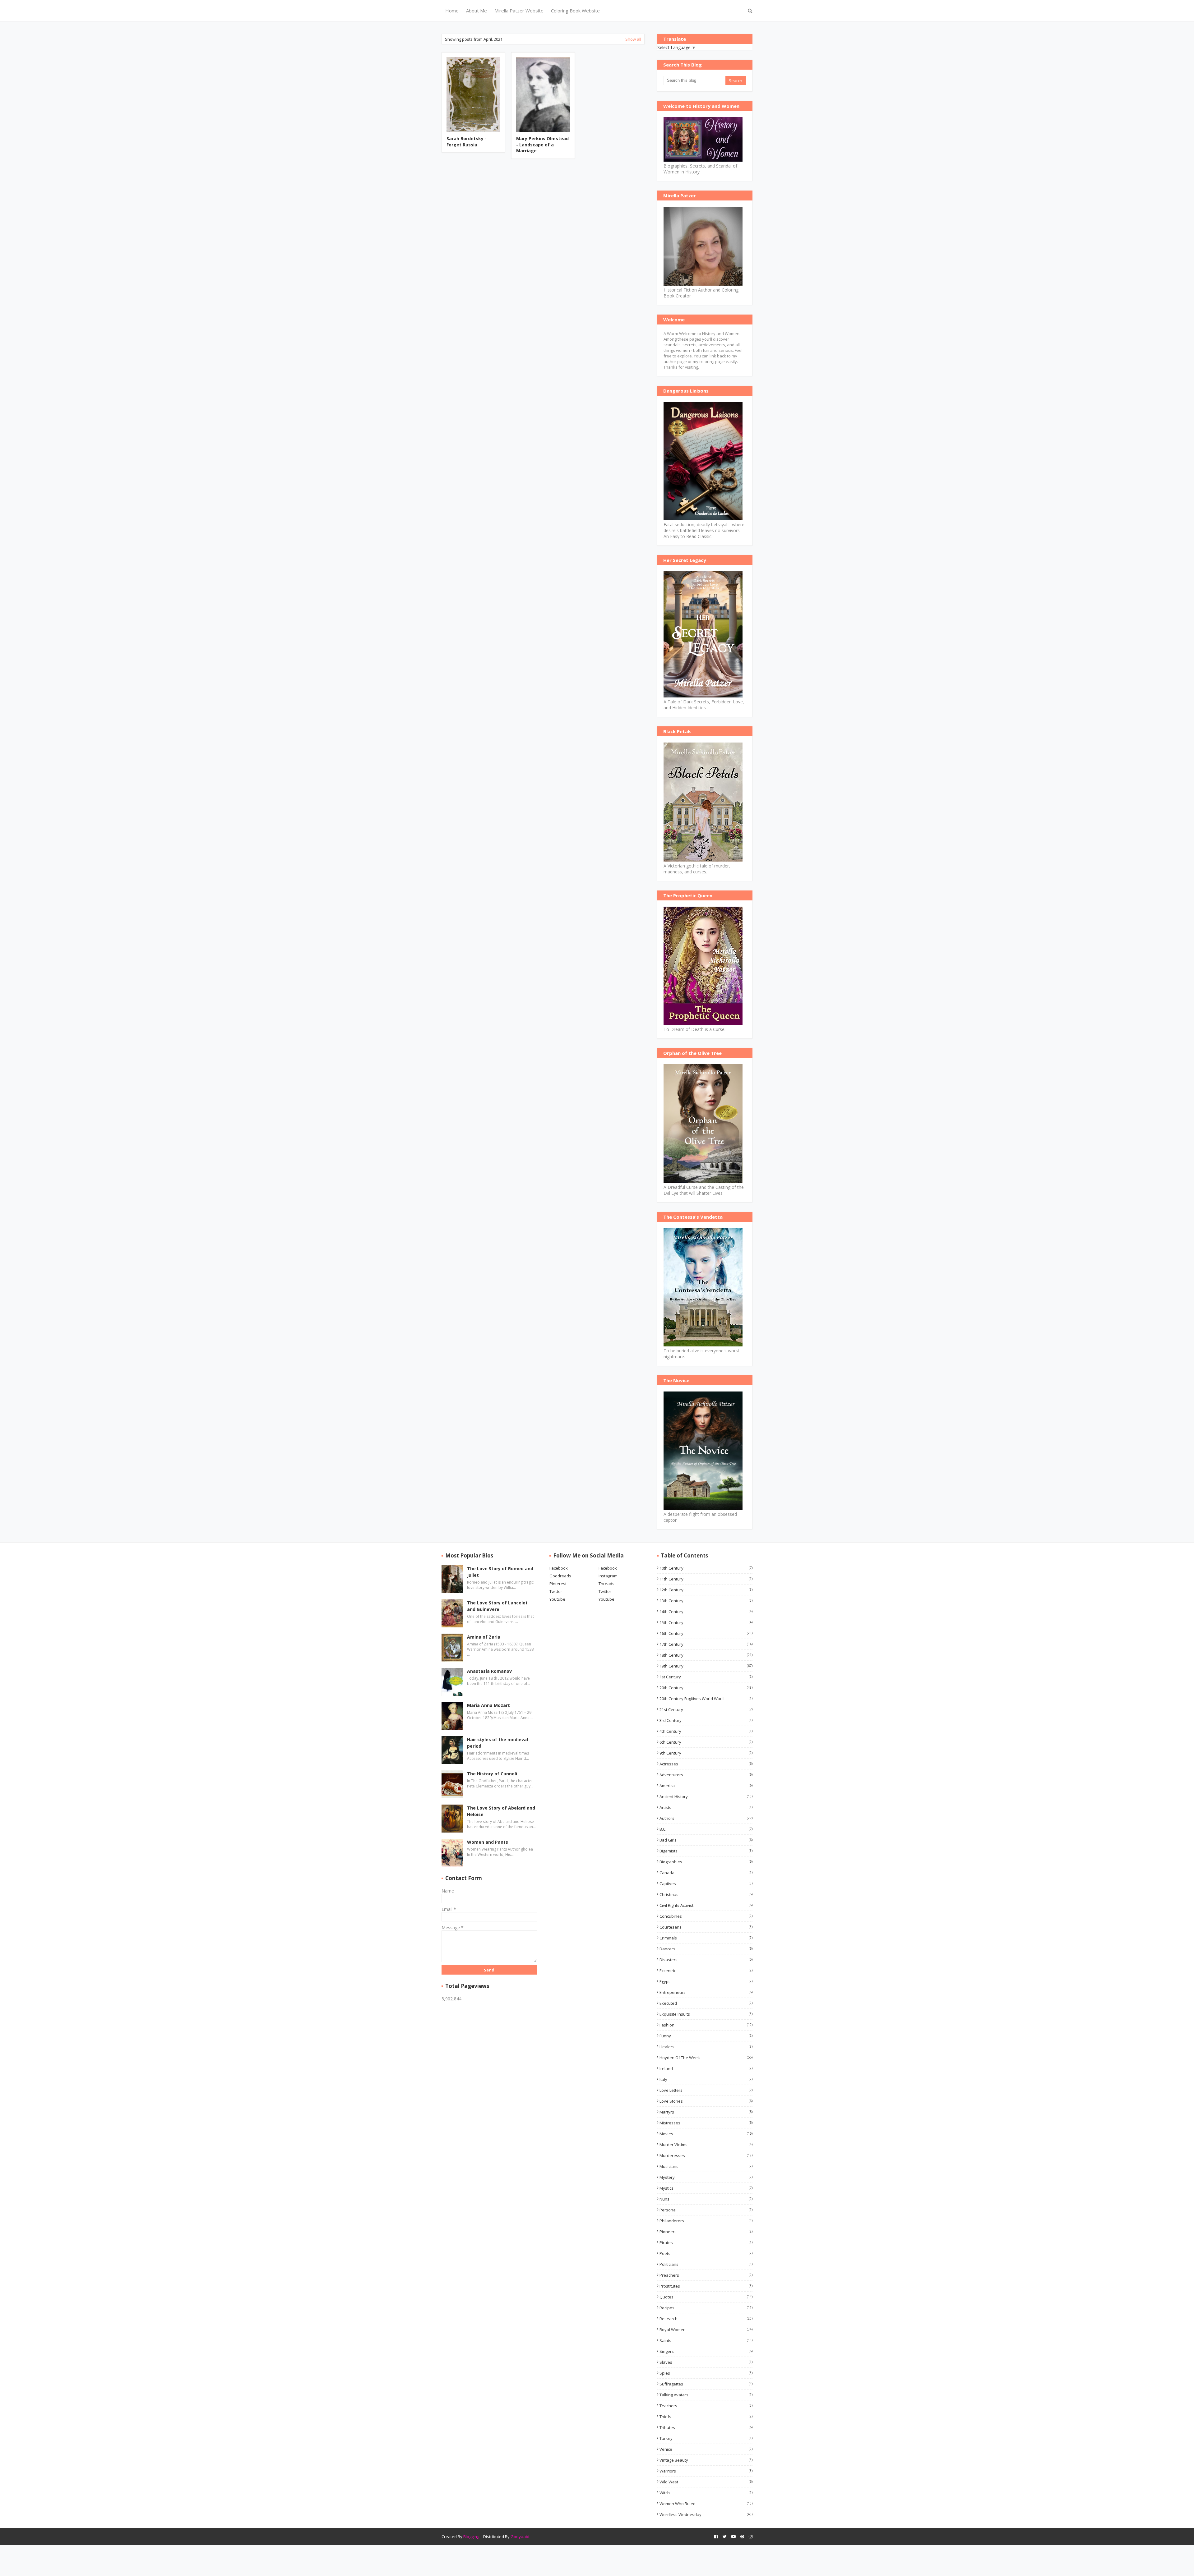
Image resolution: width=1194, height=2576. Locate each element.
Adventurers (706, 1775)
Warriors (706, 2471)
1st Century (706, 1677)
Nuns (706, 2199)
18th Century (706, 1655)
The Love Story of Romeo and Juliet (500, 1572)
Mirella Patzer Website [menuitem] (519, 11)
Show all (633, 39)
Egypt (706, 1981)
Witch (706, 2493)
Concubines (706, 1916)
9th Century (706, 1753)
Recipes (706, 2308)
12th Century (706, 1590)
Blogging (471, 2537)
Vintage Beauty (706, 2460)
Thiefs (706, 2417)
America (706, 1786)
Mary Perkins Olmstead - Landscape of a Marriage (542, 145)
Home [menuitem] (452, 11)
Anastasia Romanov (489, 1671)
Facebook (559, 1568)
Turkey (706, 2438)
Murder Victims (706, 2145)
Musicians (706, 2166)
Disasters (706, 1960)
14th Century (706, 1612)
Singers (706, 2351)
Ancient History (706, 1796)
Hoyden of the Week (706, 2058)
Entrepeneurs (706, 1992)
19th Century (706, 1666)
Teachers (706, 2406)
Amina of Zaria (484, 1637)
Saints (706, 2340)
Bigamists (706, 1851)
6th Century (706, 1742)
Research (706, 2319)
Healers (706, 2047)
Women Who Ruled (706, 2504)
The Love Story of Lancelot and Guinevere (497, 1606)
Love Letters (706, 2090)
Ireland (706, 2068)
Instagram (608, 1576)
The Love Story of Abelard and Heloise (501, 1811)
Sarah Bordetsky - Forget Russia (467, 142)
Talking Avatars (706, 2395)
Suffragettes (706, 2384)
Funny (706, 2036)
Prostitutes (706, 2286)
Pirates (706, 2242)
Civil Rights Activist (706, 1905)
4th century (706, 1731)
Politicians (706, 2264)
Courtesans (706, 1927)
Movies (706, 2134)
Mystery (706, 2177)
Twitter (556, 1591)
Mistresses (706, 2123)
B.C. (706, 1829)
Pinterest (558, 1584)
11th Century (706, 1579)
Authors (706, 1818)
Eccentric (706, 1971)
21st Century (706, 1709)
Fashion (706, 2025)
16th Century (706, 1633)
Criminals (706, 1938)
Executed (706, 2003)
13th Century (706, 1601)
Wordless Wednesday (706, 2514)
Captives (706, 1884)
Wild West (706, 2482)
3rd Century (706, 1720)
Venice (706, 2449)
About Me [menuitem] (477, 11)
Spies (706, 2373)
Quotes (706, 2297)
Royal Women (706, 2330)
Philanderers (706, 2221)
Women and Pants (488, 1842)
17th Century (706, 1644)
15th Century (706, 1622)
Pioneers (706, 2232)
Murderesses (706, 2155)
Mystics (706, 2188)
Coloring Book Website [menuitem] (575, 11)
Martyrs (706, 2112)
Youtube (557, 1599)
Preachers (706, 2275)
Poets (706, 2253)
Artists (706, 1807)
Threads (606, 1584)
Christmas (706, 1894)
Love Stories (706, 2101)
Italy (706, 2079)
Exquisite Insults (706, 2014)
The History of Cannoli (492, 1774)
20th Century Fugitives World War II (706, 1699)
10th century (706, 1568)
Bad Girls (706, 1840)
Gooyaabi (520, 2537)
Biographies (706, 1862)
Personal (706, 2210)
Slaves (706, 2362)
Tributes (706, 2427)
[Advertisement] (543, 212)
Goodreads (560, 1576)
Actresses (706, 1764)
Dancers (706, 1949)
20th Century (706, 1688)
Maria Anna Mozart (488, 1705)
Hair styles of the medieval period (497, 1743)
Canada (706, 1873)
